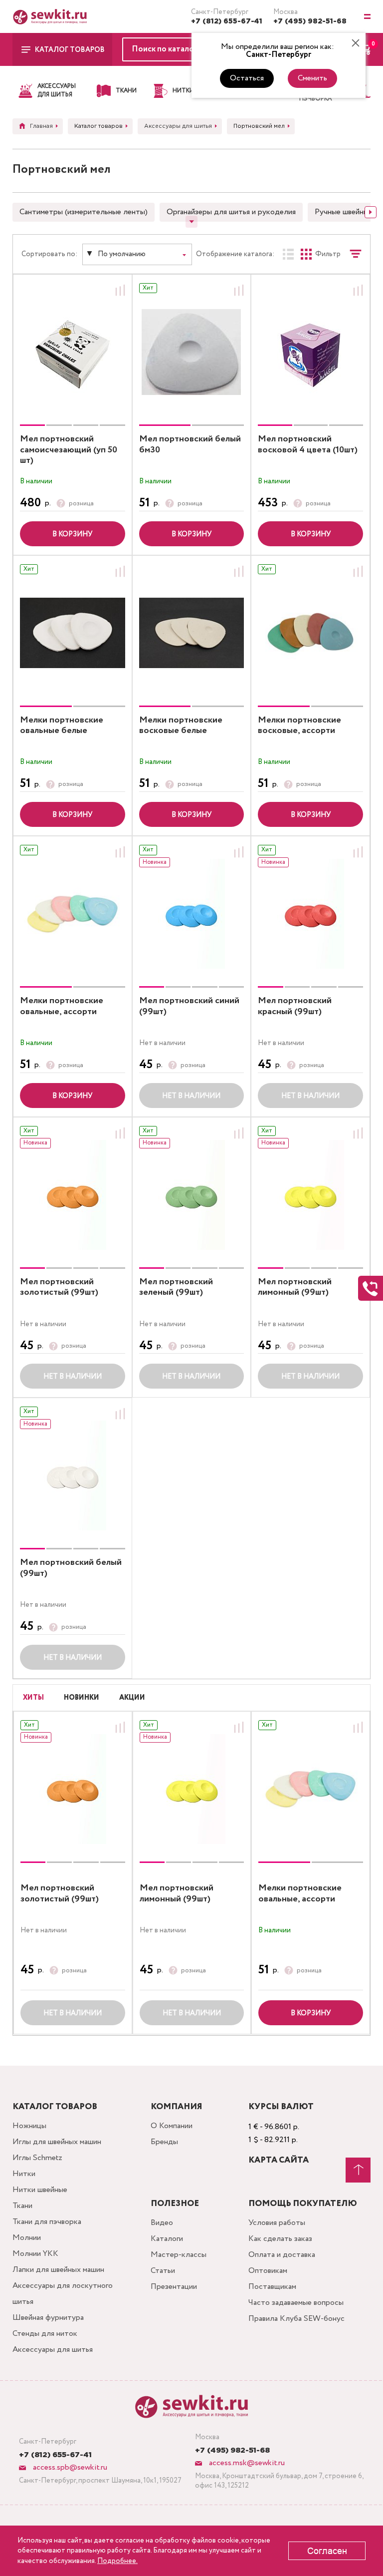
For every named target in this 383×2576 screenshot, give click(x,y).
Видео (162, 2223)
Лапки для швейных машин (58, 2270)
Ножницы (29, 2126)
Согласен (327, 2551)
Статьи (163, 2271)
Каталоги (167, 2239)
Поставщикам (272, 2287)
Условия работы (277, 2223)
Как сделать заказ (280, 2239)
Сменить (312, 78)
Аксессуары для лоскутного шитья (63, 2294)
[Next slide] (371, 212)
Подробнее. (117, 2561)
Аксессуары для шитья (53, 2350)
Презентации (174, 2287)
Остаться (247, 78)
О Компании (172, 2126)
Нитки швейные (40, 2190)
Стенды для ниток (45, 2334)
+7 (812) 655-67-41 (227, 21)
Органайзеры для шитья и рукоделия (231, 212)
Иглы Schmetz (37, 2158)
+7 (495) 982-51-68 (310, 21)
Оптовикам (268, 2271)
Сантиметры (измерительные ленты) (84, 212)
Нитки (24, 2174)
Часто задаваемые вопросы (296, 2303)
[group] (73, 352)
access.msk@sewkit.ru (246, 2463)
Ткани (22, 2206)
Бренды (164, 2142)
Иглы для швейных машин (57, 2142)
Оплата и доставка (282, 2255)
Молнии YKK (35, 2254)
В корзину (72, 534)
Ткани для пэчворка (47, 2222)
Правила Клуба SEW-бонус (296, 2319)
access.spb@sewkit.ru (69, 2467)
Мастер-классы (179, 2255)
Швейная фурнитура (48, 2318)
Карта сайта (279, 2160)
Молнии (27, 2238)
